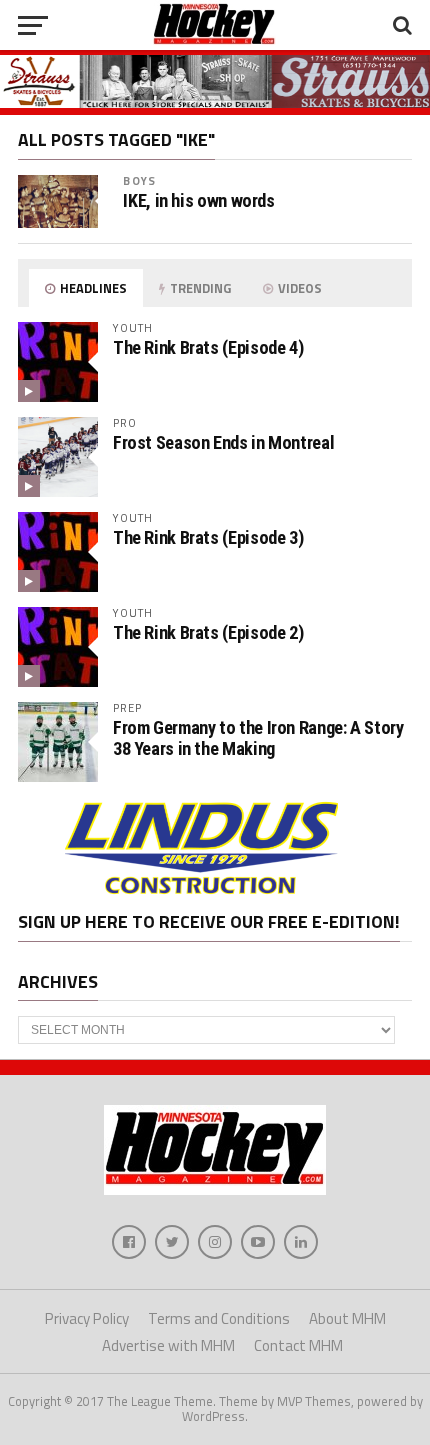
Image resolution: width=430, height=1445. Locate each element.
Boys (139, 180)
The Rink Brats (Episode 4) (208, 347)
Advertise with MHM (168, 1345)
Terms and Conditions (219, 1318)
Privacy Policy (87, 1318)
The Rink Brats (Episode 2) (208, 632)
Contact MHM (298, 1345)
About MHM (347, 1318)
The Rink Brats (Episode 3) (208, 537)
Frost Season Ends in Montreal (223, 442)
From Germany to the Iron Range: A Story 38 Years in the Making (258, 737)
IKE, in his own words (198, 201)
